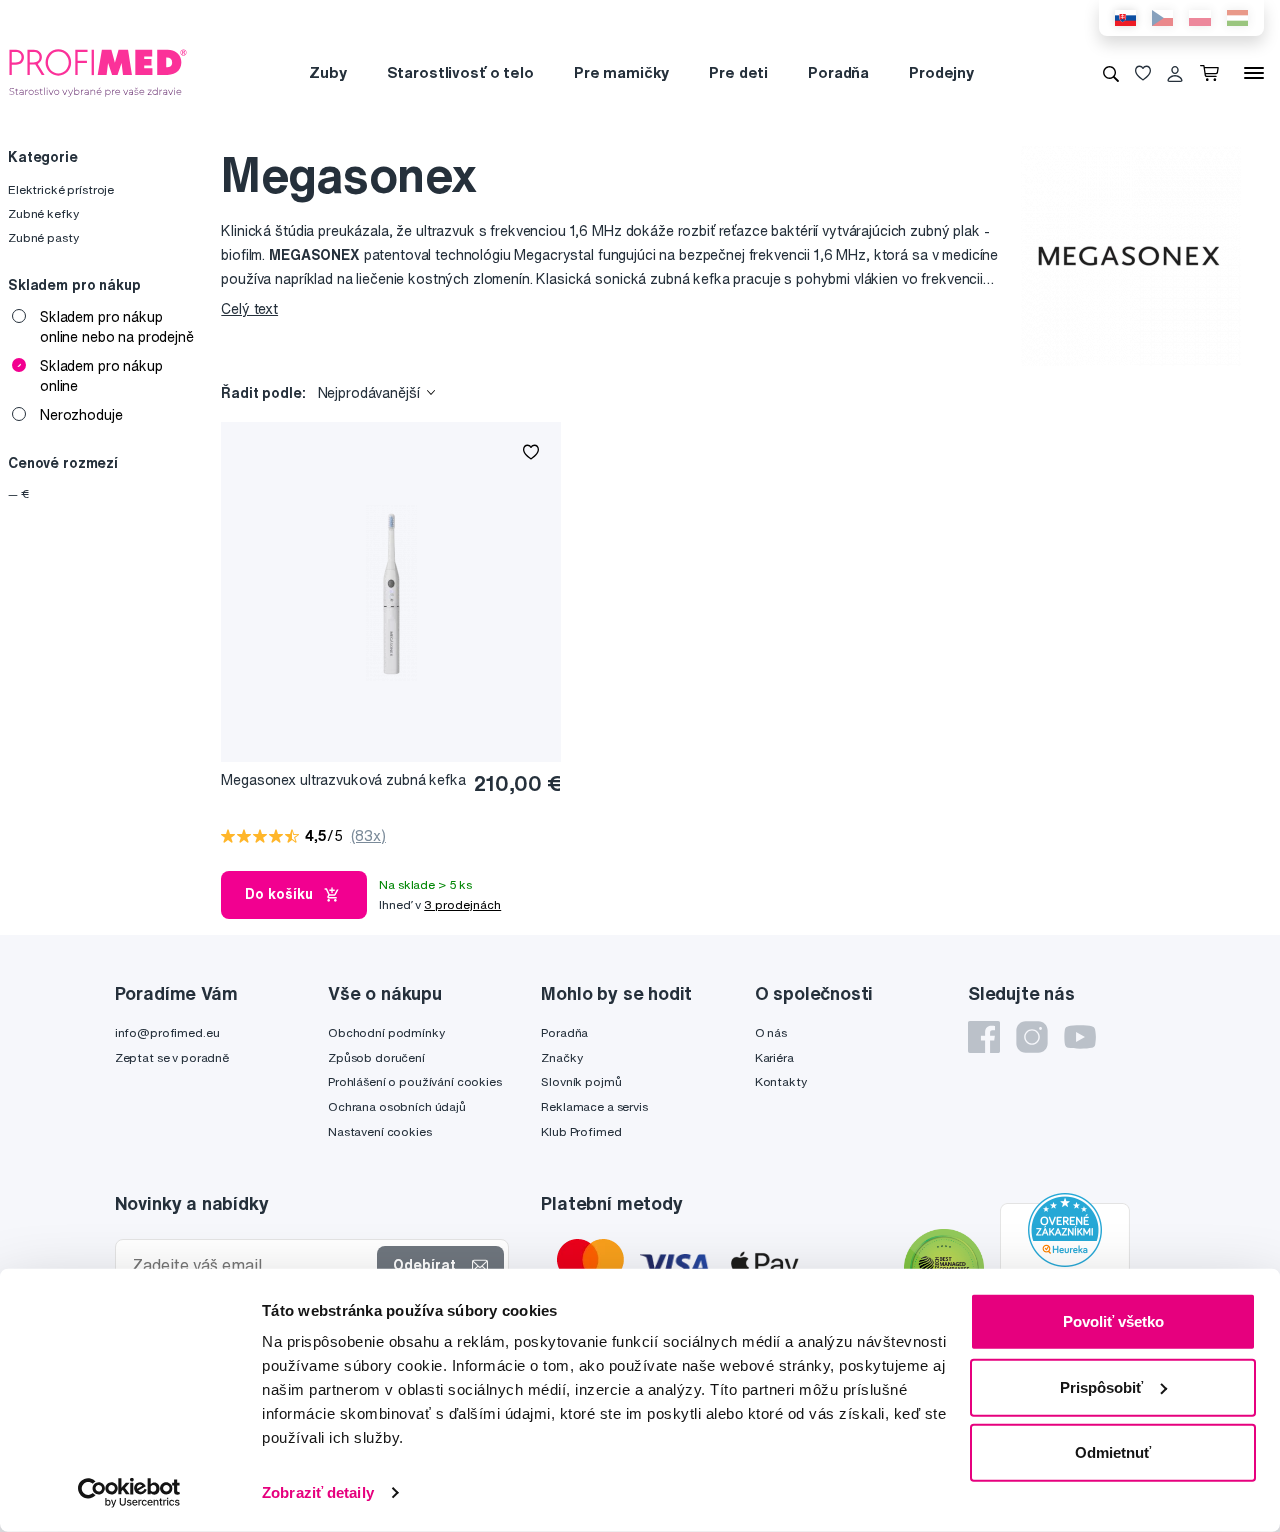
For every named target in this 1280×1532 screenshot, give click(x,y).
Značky (561, 1057)
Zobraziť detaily (318, 1492)
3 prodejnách (462, 904)
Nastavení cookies (380, 1131)
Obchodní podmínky (386, 1032)
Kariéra (774, 1057)
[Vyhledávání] (1111, 73)
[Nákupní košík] (1213, 73)
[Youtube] (1080, 1037)
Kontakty (781, 1081)
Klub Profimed (581, 1131)
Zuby (327, 72)
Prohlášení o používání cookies (415, 1081)
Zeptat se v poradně (172, 1057)
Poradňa (838, 72)
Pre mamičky (621, 72)
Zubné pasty (43, 237)
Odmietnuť (1113, 1452)
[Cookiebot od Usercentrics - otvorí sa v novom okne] (129, 1493)
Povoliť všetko (1113, 1321)
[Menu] (1254, 73)
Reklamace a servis (594, 1106)
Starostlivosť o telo (460, 72)
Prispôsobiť (1101, 1386)
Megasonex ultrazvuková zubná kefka (343, 780)
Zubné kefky (43, 213)
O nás (771, 1032)
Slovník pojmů (581, 1081)
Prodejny (941, 72)
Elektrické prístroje (61, 189)
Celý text (249, 309)
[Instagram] (1032, 1037)
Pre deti (738, 72)
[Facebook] (984, 1037)
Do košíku (279, 894)
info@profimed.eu (167, 1032)
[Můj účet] (1175, 73)
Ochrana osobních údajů (397, 1106)
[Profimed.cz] (98, 72)
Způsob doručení (376, 1057)
